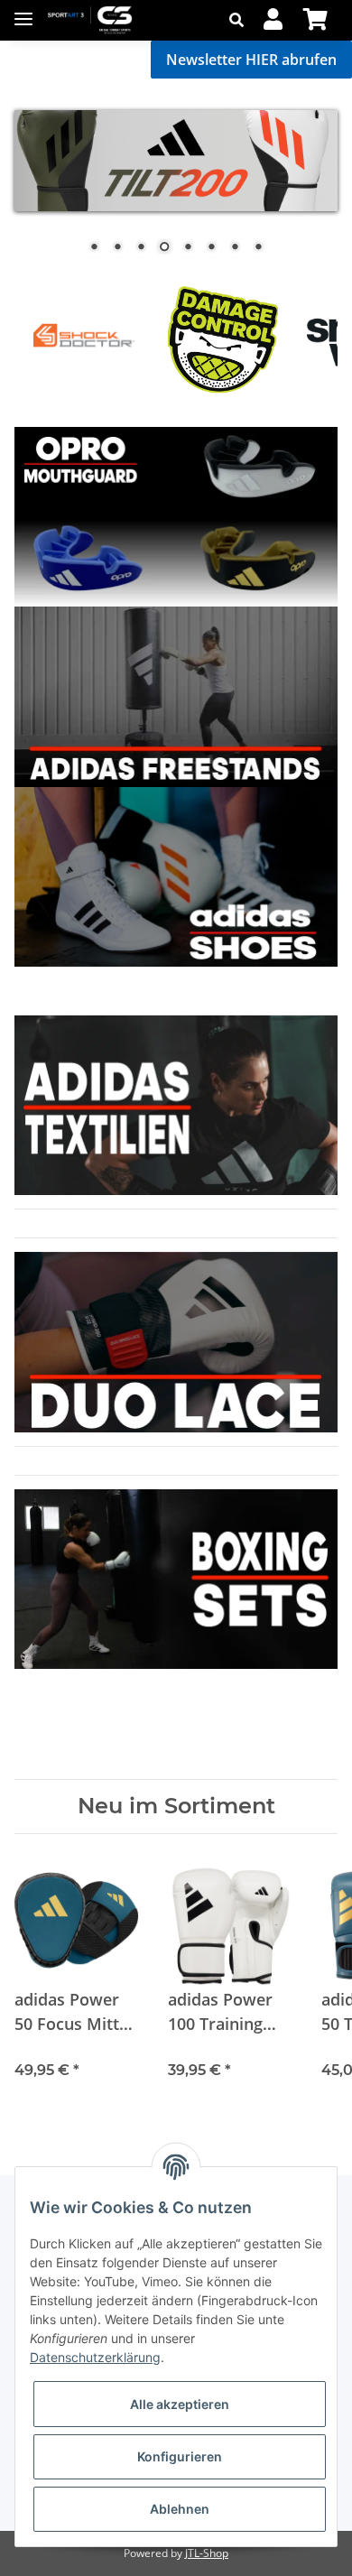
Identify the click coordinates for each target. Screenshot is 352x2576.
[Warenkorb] (315, 20)
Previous (59, 338)
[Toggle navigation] (23, 11)
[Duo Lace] (176, 695)
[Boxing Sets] (176, 875)
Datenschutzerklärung (95, 2357)
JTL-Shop (207, 2553)
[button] (241, 20)
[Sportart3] (90, 20)
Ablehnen (180, 2509)
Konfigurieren (180, 2456)
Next (294, 338)
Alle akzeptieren (180, 2404)
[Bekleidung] (176, 515)
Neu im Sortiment (176, 1806)
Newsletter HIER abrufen (251, 60)
